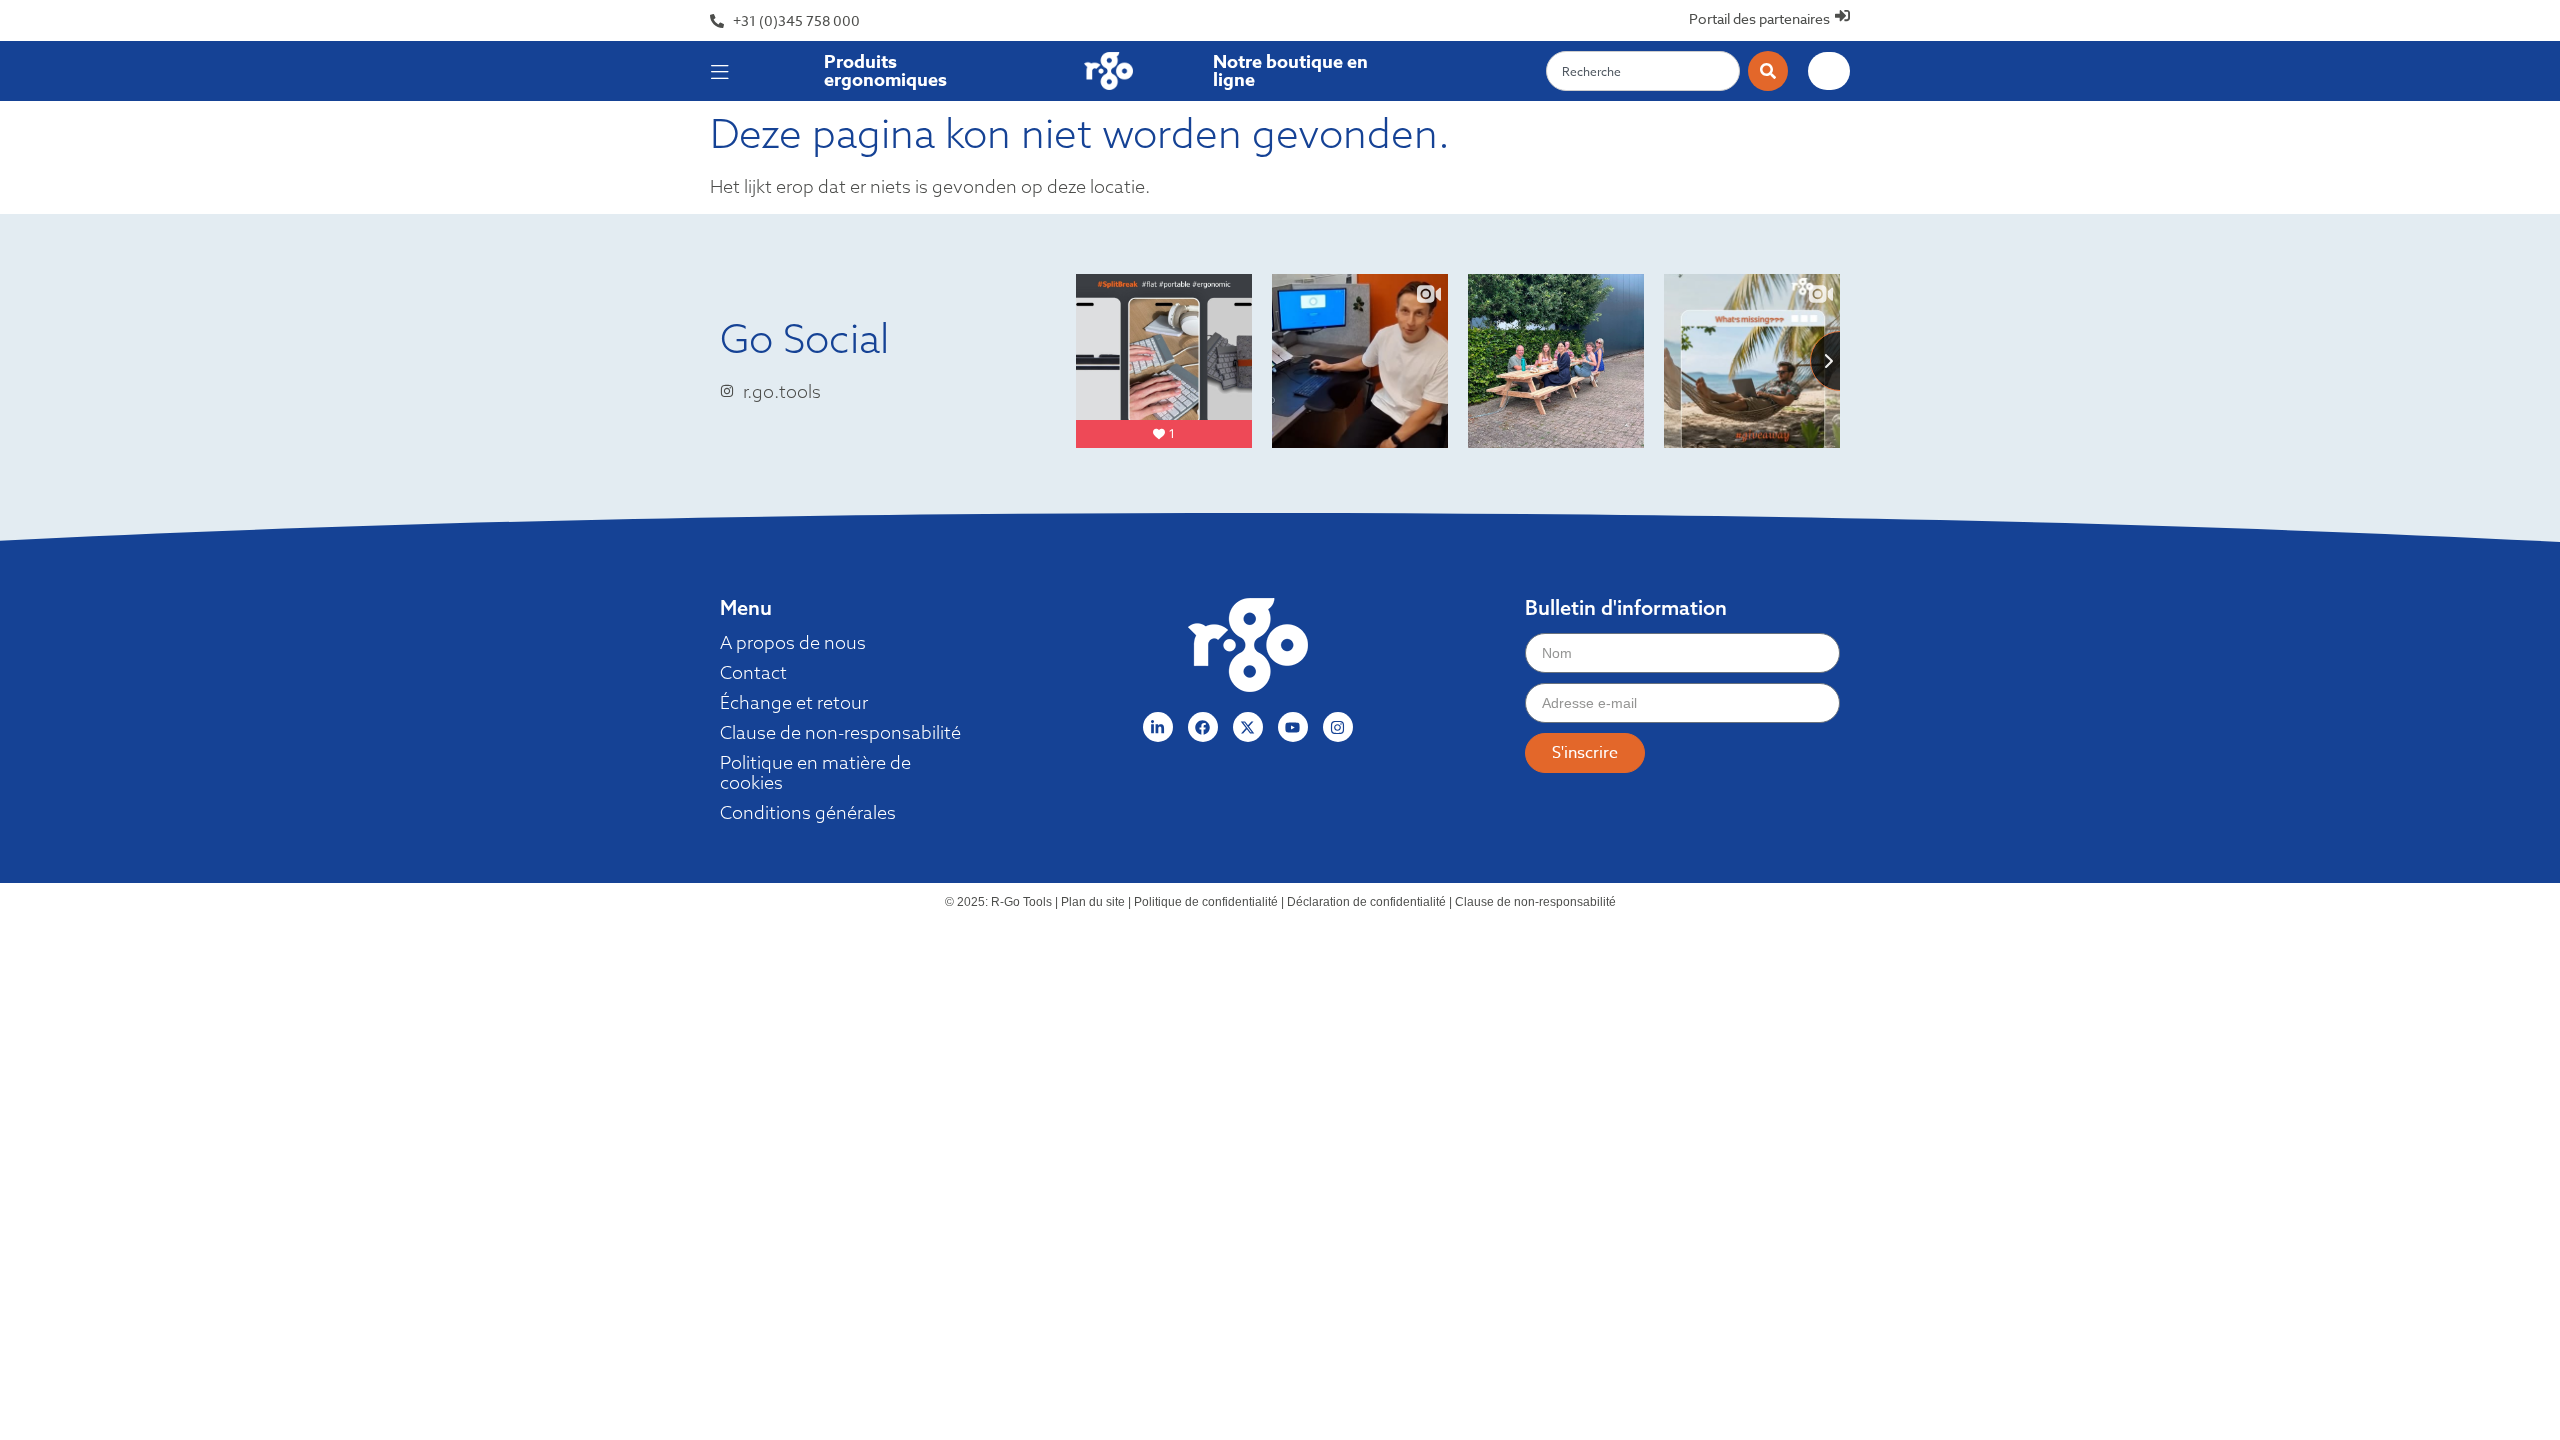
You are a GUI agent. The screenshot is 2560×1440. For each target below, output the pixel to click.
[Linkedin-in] (1158, 727)
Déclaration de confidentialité (1366, 902)
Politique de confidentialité (1206, 902)
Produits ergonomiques (885, 71)
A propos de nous (793, 643)
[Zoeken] (1768, 71)
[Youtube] (1293, 727)
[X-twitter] (1248, 727)
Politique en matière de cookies (815, 773)
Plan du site (1093, 902)
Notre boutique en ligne (1290, 71)
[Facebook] (1203, 727)
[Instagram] (1338, 727)
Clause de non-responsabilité (840, 733)
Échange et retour (794, 703)
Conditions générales (808, 813)
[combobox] (1643, 71)
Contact (753, 673)
